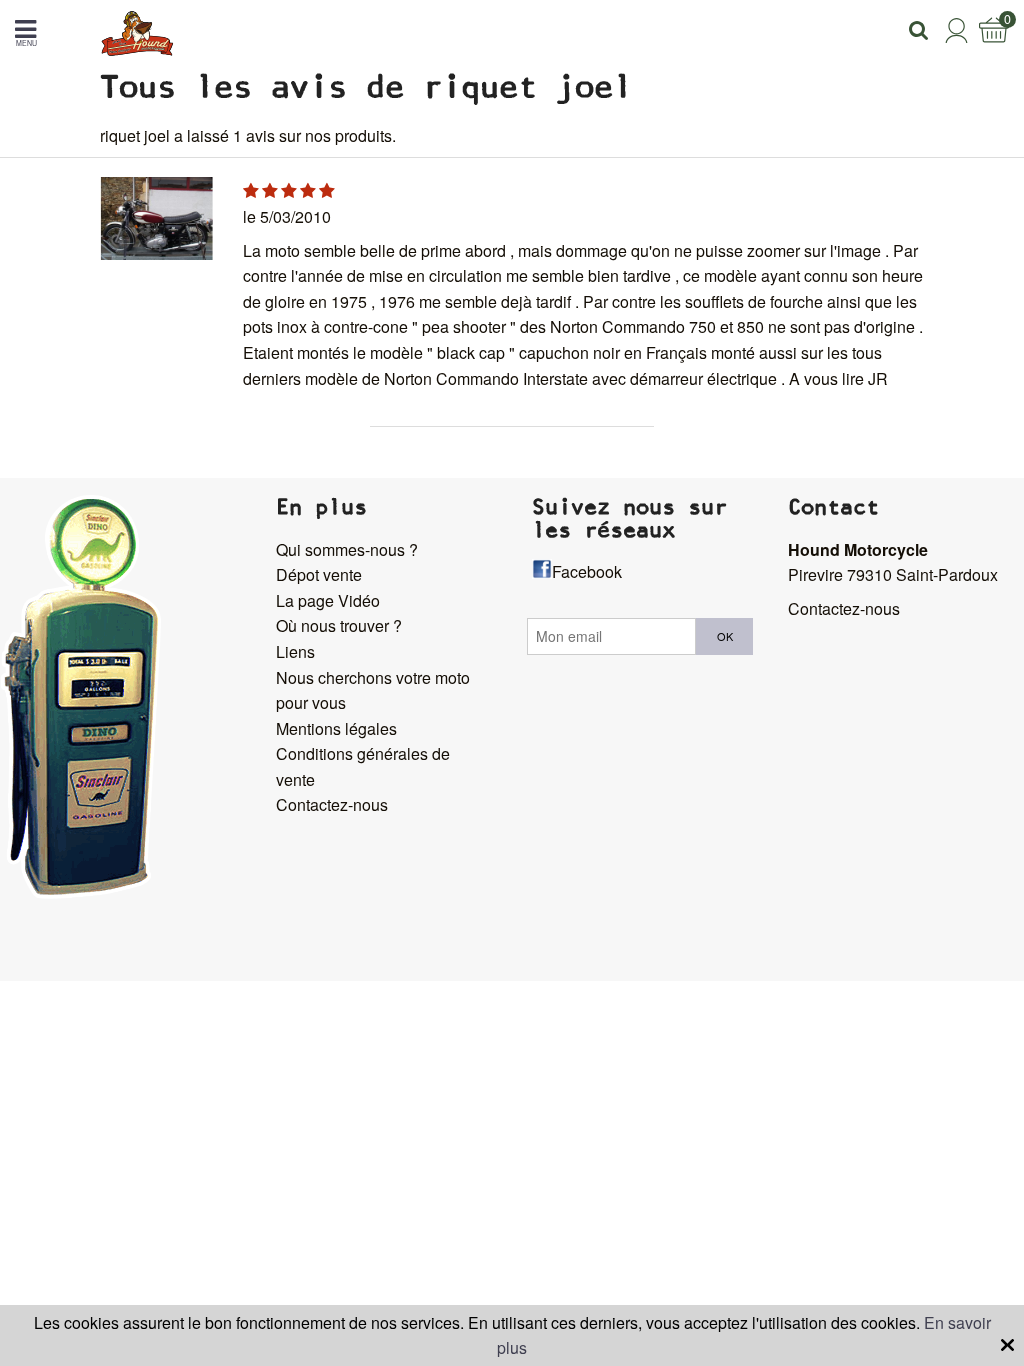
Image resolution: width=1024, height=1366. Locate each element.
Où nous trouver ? (339, 625)
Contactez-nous (332, 804)
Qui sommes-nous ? (347, 549)
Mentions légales (336, 728)
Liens (295, 651)
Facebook (587, 571)
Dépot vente (319, 574)
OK (725, 636)
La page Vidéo (328, 600)
